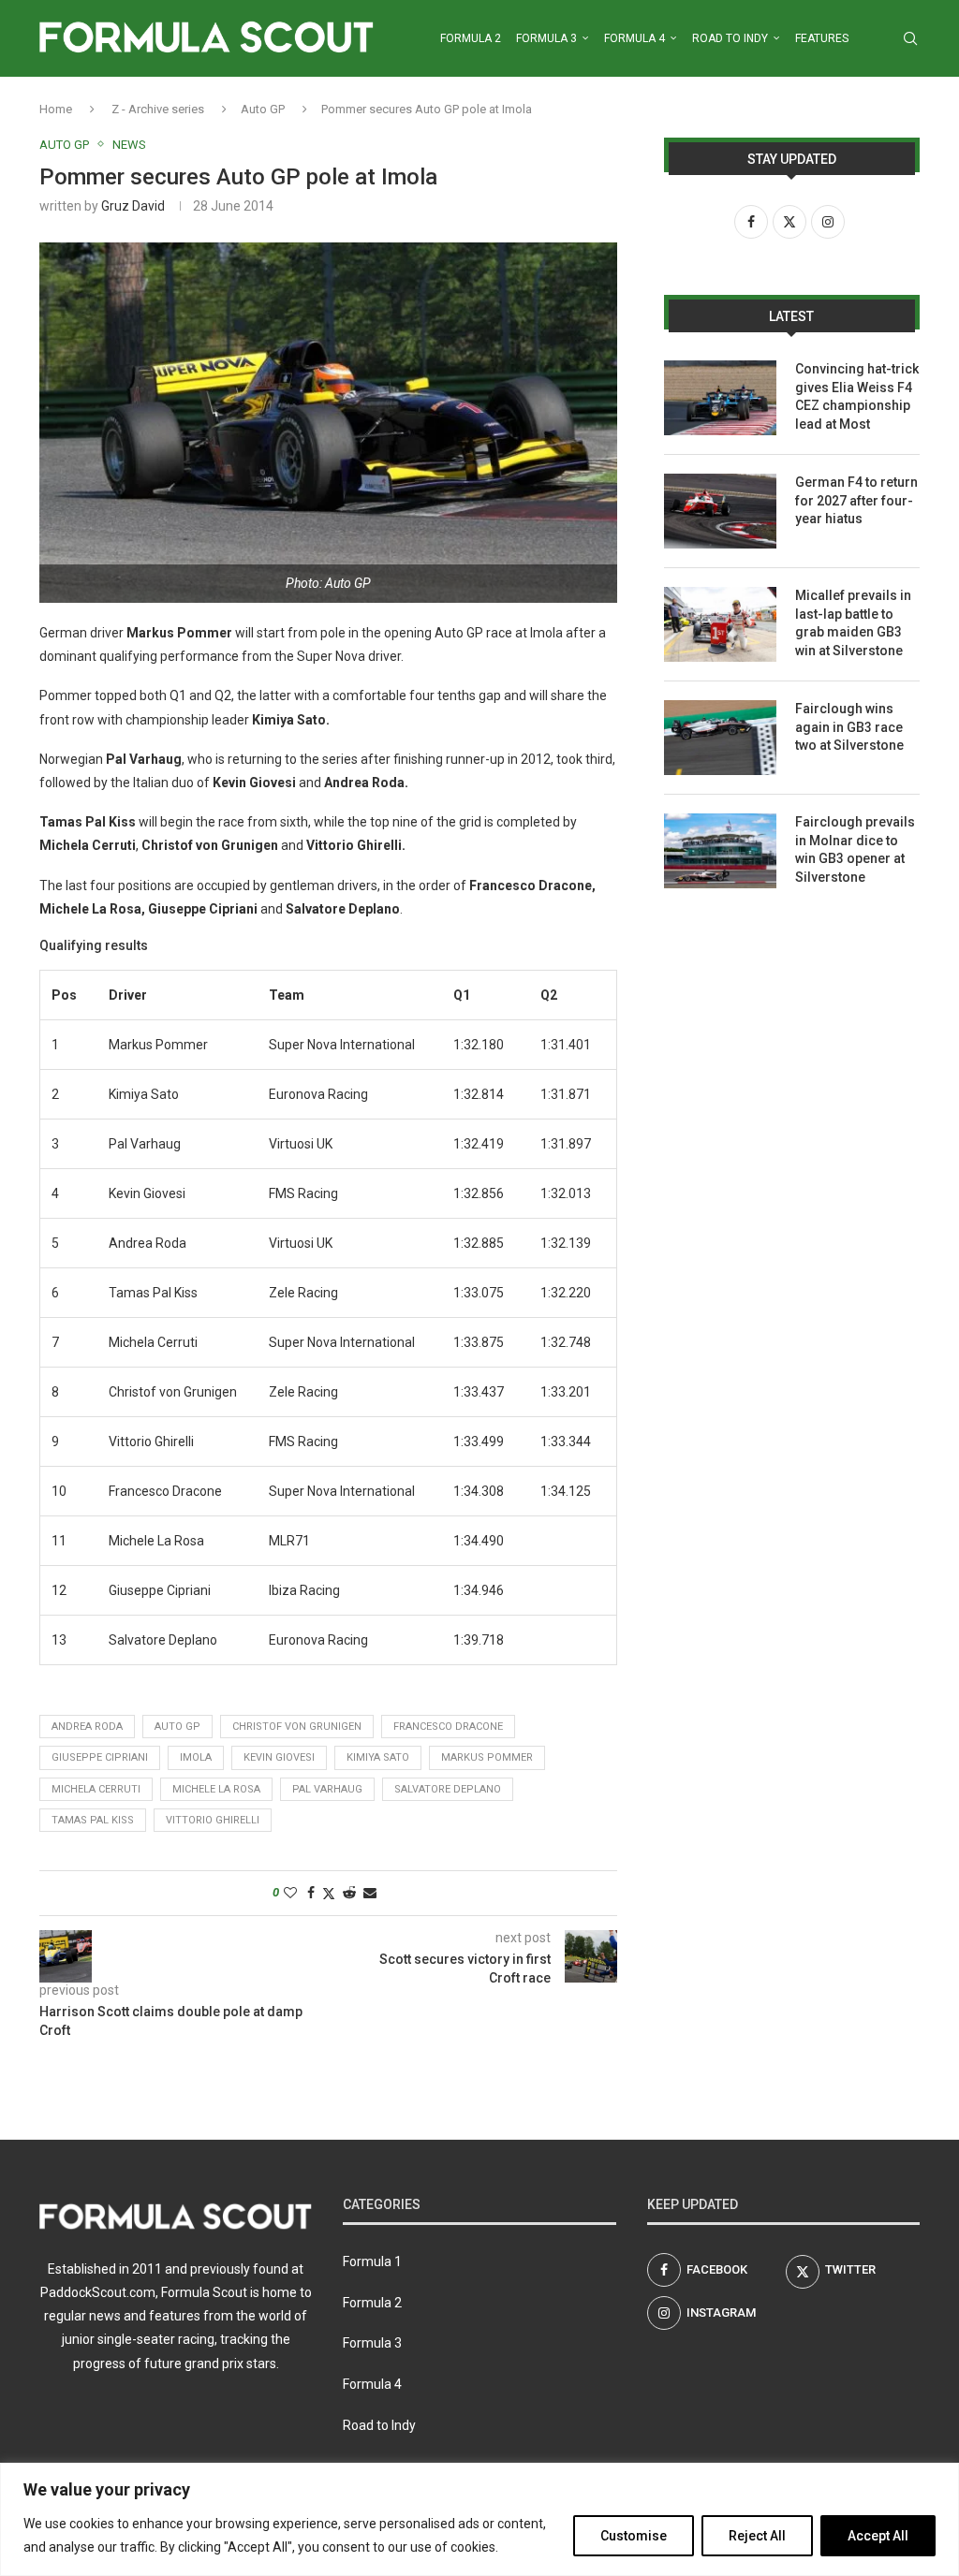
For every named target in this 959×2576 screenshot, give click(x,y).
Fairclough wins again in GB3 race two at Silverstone (849, 727)
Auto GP (263, 109)
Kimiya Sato (378, 1757)
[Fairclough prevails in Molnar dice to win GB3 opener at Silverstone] (720, 851)
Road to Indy (730, 38)
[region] (479, 2519)
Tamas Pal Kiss (93, 1820)
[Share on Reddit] (349, 1893)
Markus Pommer (487, 1757)
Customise (634, 2536)
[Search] (910, 38)
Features (822, 38)
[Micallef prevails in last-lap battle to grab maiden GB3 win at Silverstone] (720, 624)
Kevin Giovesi (279, 1757)
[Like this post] (290, 1893)
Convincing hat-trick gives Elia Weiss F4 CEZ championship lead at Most (857, 396)
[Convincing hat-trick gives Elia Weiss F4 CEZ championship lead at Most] (720, 398)
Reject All (757, 2536)
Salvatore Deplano (448, 1789)
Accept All (878, 2536)
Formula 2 (471, 38)
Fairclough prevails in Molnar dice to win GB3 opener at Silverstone (855, 849)
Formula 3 (546, 38)
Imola (196, 1757)
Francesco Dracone (448, 1727)
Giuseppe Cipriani (100, 1757)
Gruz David (133, 206)
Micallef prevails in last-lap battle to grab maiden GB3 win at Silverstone (853, 623)
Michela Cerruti (96, 1789)
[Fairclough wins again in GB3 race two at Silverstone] (720, 738)
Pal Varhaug (327, 1789)
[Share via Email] (370, 1893)
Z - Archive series (158, 109)
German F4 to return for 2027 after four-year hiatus (856, 500)
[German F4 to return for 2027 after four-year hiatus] (720, 511)
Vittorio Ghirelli (213, 1820)
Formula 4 (634, 38)
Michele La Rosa (216, 1789)
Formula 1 (372, 2261)
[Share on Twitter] (329, 1893)
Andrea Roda (87, 1727)
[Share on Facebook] (311, 1893)
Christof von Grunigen (297, 1727)
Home (56, 109)
